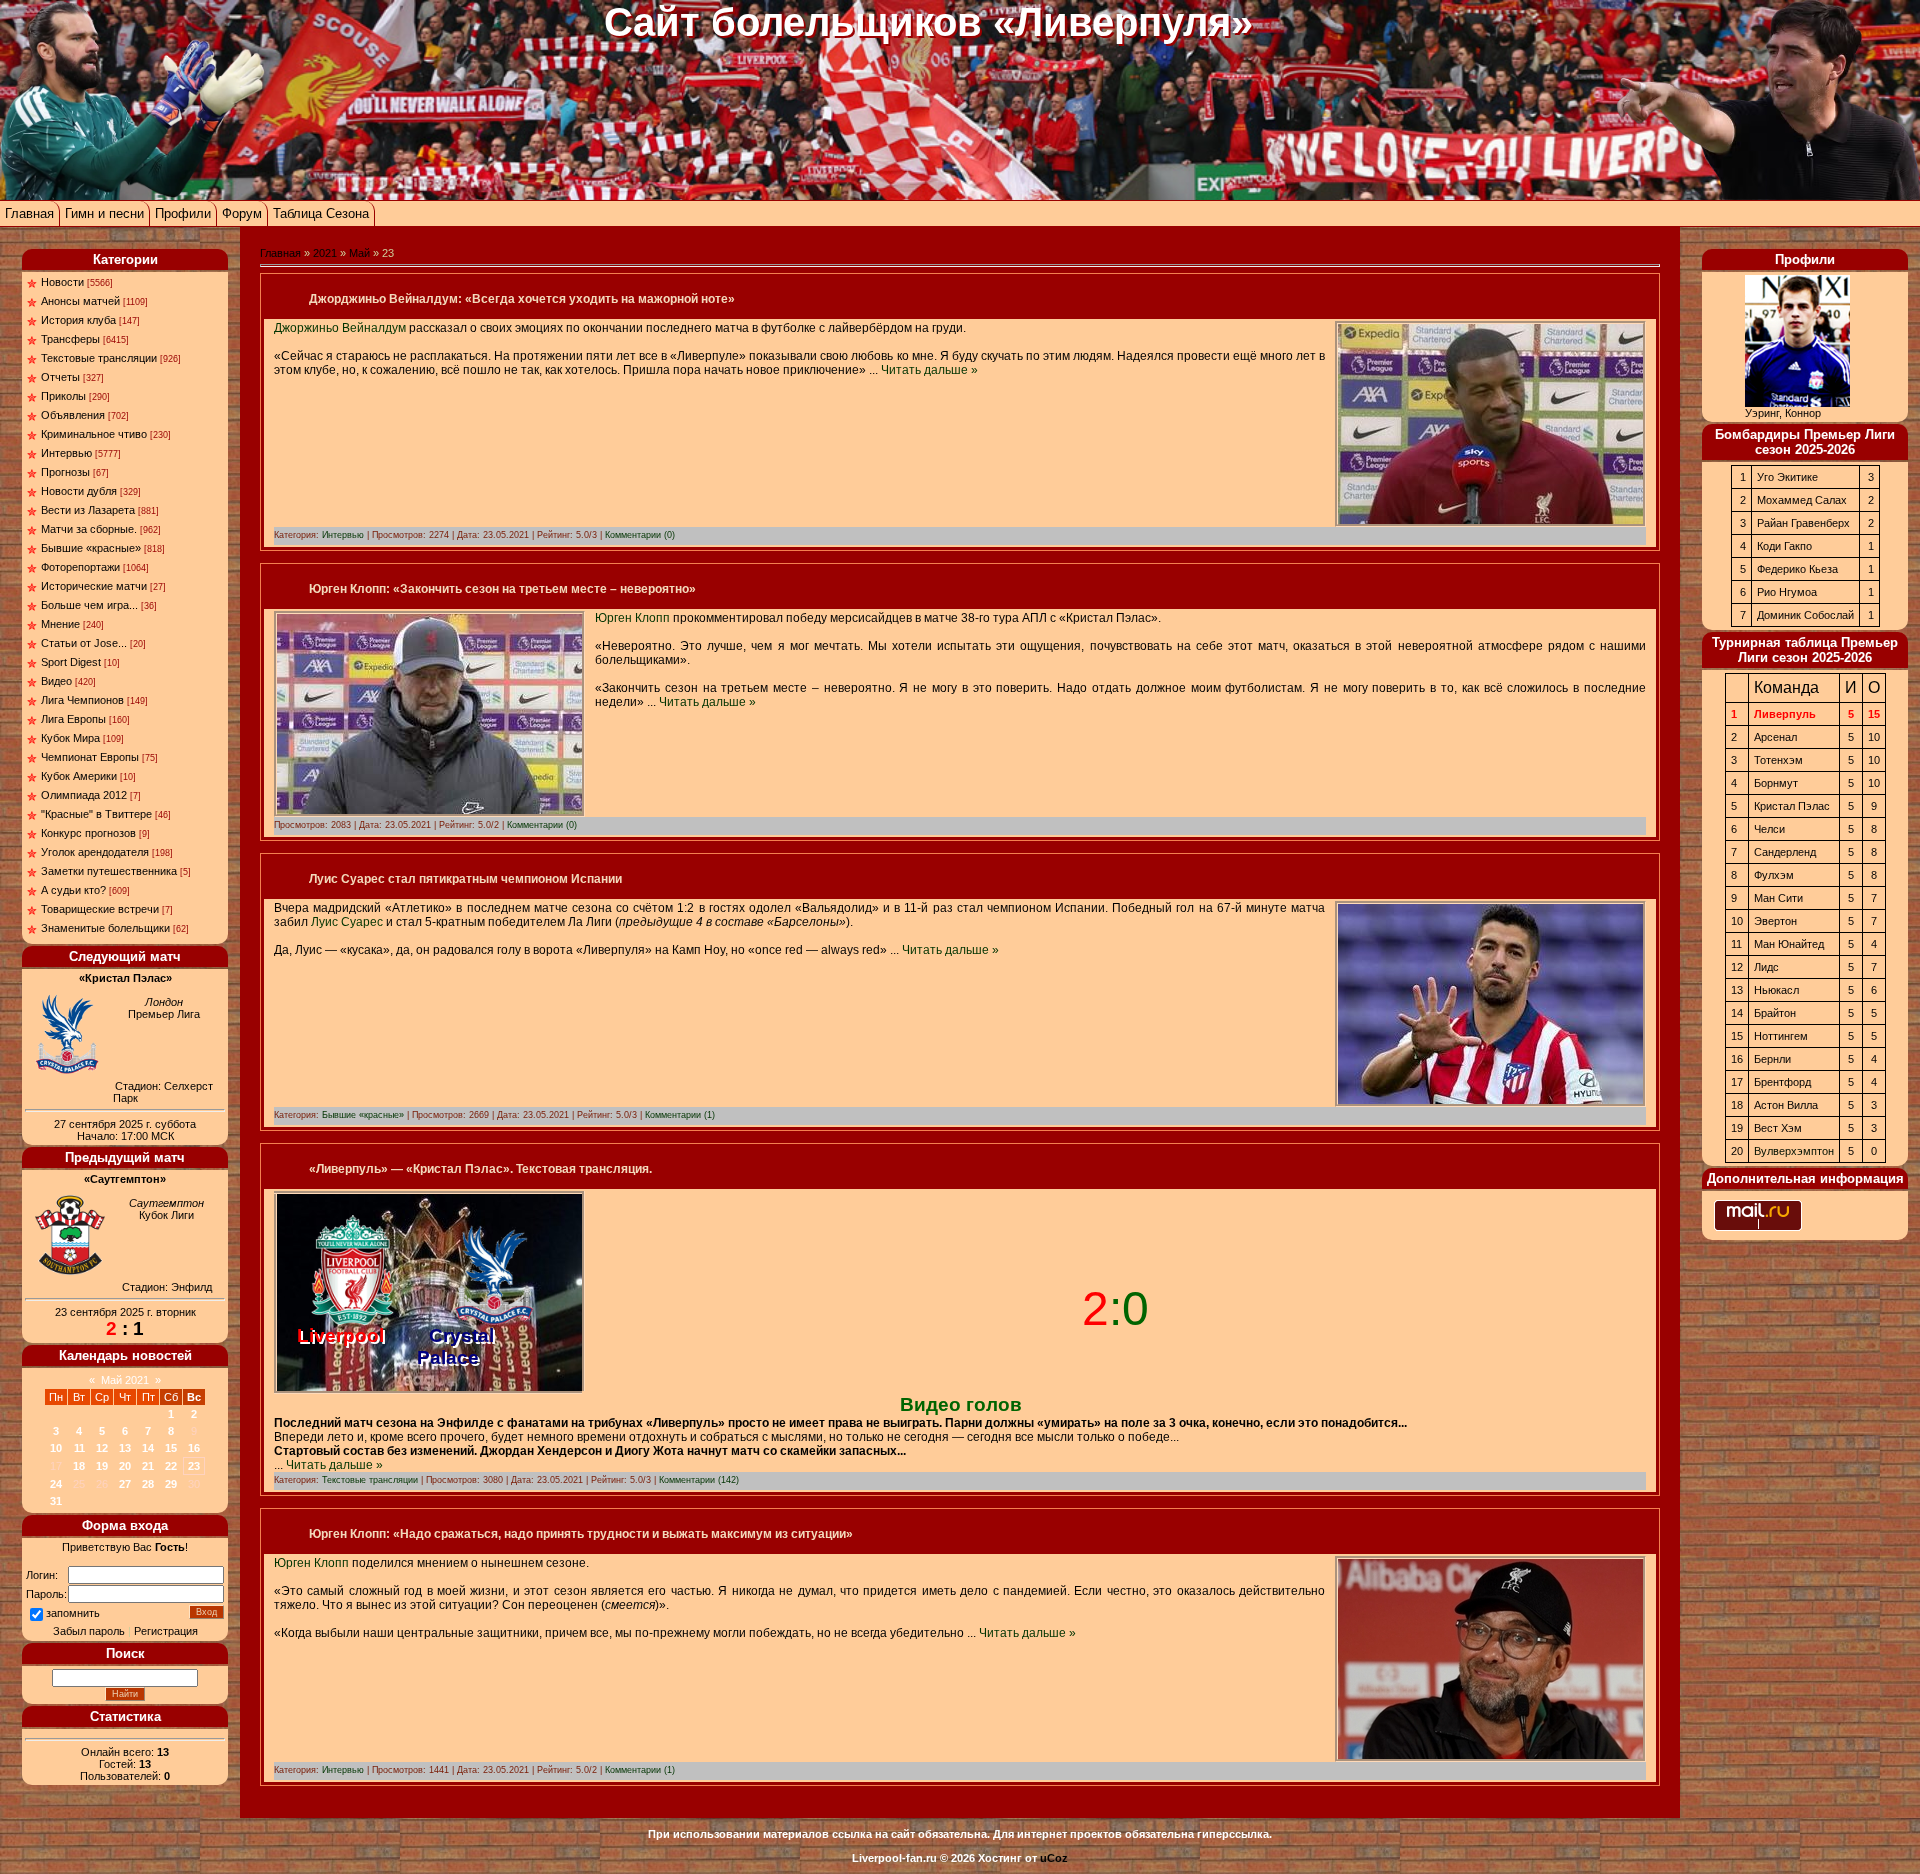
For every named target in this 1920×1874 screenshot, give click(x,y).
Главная (29, 213)
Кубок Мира (70, 738)
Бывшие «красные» (91, 548)
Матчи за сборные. (89, 529)
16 (194, 1448)
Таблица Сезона (321, 213)
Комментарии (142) (699, 1480)
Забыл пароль (89, 1631)
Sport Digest (71, 662)
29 (171, 1484)
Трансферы (70, 339)
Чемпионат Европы (90, 757)
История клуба (78, 320)
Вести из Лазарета (88, 510)
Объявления (73, 415)
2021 (325, 253)
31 (56, 1501)
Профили (183, 213)
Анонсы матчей (80, 301)
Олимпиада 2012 (84, 795)
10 (56, 1448)
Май (359, 253)
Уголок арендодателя (95, 852)
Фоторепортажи (80, 567)
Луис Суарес (347, 922)
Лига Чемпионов (82, 700)
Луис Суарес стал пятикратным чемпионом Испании (465, 879)
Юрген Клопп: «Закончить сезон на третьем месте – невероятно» (502, 589)
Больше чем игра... (89, 605)
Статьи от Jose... (84, 643)
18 (79, 1466)
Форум (242, 213)
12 (102, 1448)
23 (194, 1466)
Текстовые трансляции (99, 358)
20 (125, 1466)
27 (125, 1484)
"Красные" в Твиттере (96, 814)
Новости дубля (79, 491)
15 (171, 1448)
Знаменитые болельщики (105, 928)
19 (102, 1466)
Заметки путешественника (109, 871)
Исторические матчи (94, 586)
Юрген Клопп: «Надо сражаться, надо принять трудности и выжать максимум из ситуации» (581, 1534)
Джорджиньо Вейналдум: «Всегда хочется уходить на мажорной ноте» (522, 299)
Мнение (60, 624)
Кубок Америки (79, 776)
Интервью (66, 453)
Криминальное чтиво (94, 434)
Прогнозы (65, 472)
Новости (62, 282)
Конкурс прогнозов (88, 833)
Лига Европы (73, 719)
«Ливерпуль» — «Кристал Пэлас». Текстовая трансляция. (480, 1169)
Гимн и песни (104, 213)
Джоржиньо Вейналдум (340, 328)
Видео (56, 681)
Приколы (63, 396)
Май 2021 (125, 1380)
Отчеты (60, 377)
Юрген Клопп (632, 618)
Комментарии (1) (680, 1115)
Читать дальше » (929, 370)
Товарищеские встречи (100, 909)
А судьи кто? (73, 890)
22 (171, 1466)
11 (79, 1448)
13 (125, 1448)
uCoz (1054, 1858)
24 (56, 1484)
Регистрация (166, 1631)
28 (148, 1484)
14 (148, 1448)
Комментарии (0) (640, 535)
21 (148, 1466)
